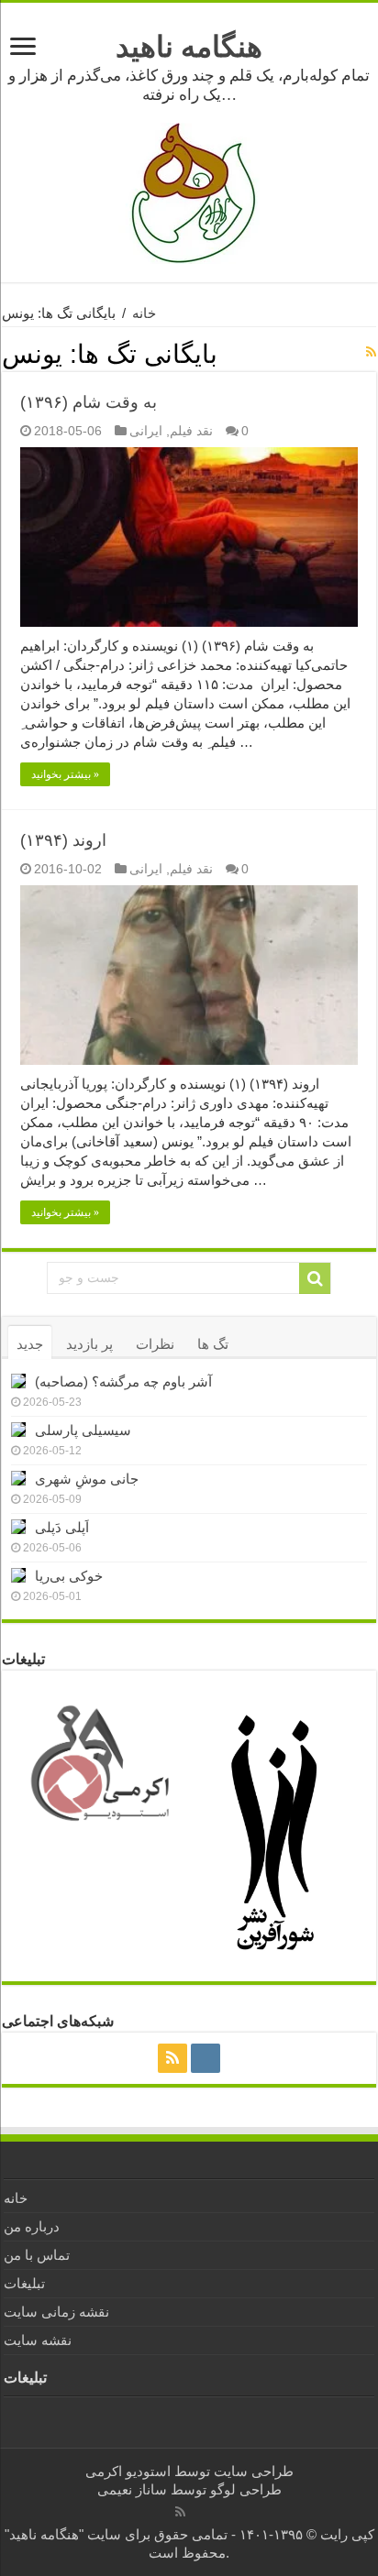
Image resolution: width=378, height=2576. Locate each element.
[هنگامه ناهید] (189, 192)
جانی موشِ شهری (87, 1479)
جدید (30, 1344)
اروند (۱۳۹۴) (63, 840)
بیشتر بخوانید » (65, 774)
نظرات (155, 1344)
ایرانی (146, 431)
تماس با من (37, 2255)
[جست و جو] (315, 1278)
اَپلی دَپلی (62, 1527)
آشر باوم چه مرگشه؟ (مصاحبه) (123, 1381)
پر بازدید (89, 1344)
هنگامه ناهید (189, 47)
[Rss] (172, 2058)
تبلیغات (24, 2283)
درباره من (32, 2226)
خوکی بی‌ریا (69, 1576)
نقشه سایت (38, 2340)
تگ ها (213, 1344)
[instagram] (206, 2058)
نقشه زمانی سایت (56, 2312)
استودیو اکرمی (128, 2471)
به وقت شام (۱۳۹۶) (89, 402)
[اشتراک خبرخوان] (371, 352)
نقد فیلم (191, 431)
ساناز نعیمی (132, 2489)
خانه (144, 313)
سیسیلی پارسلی (83, 1430)
